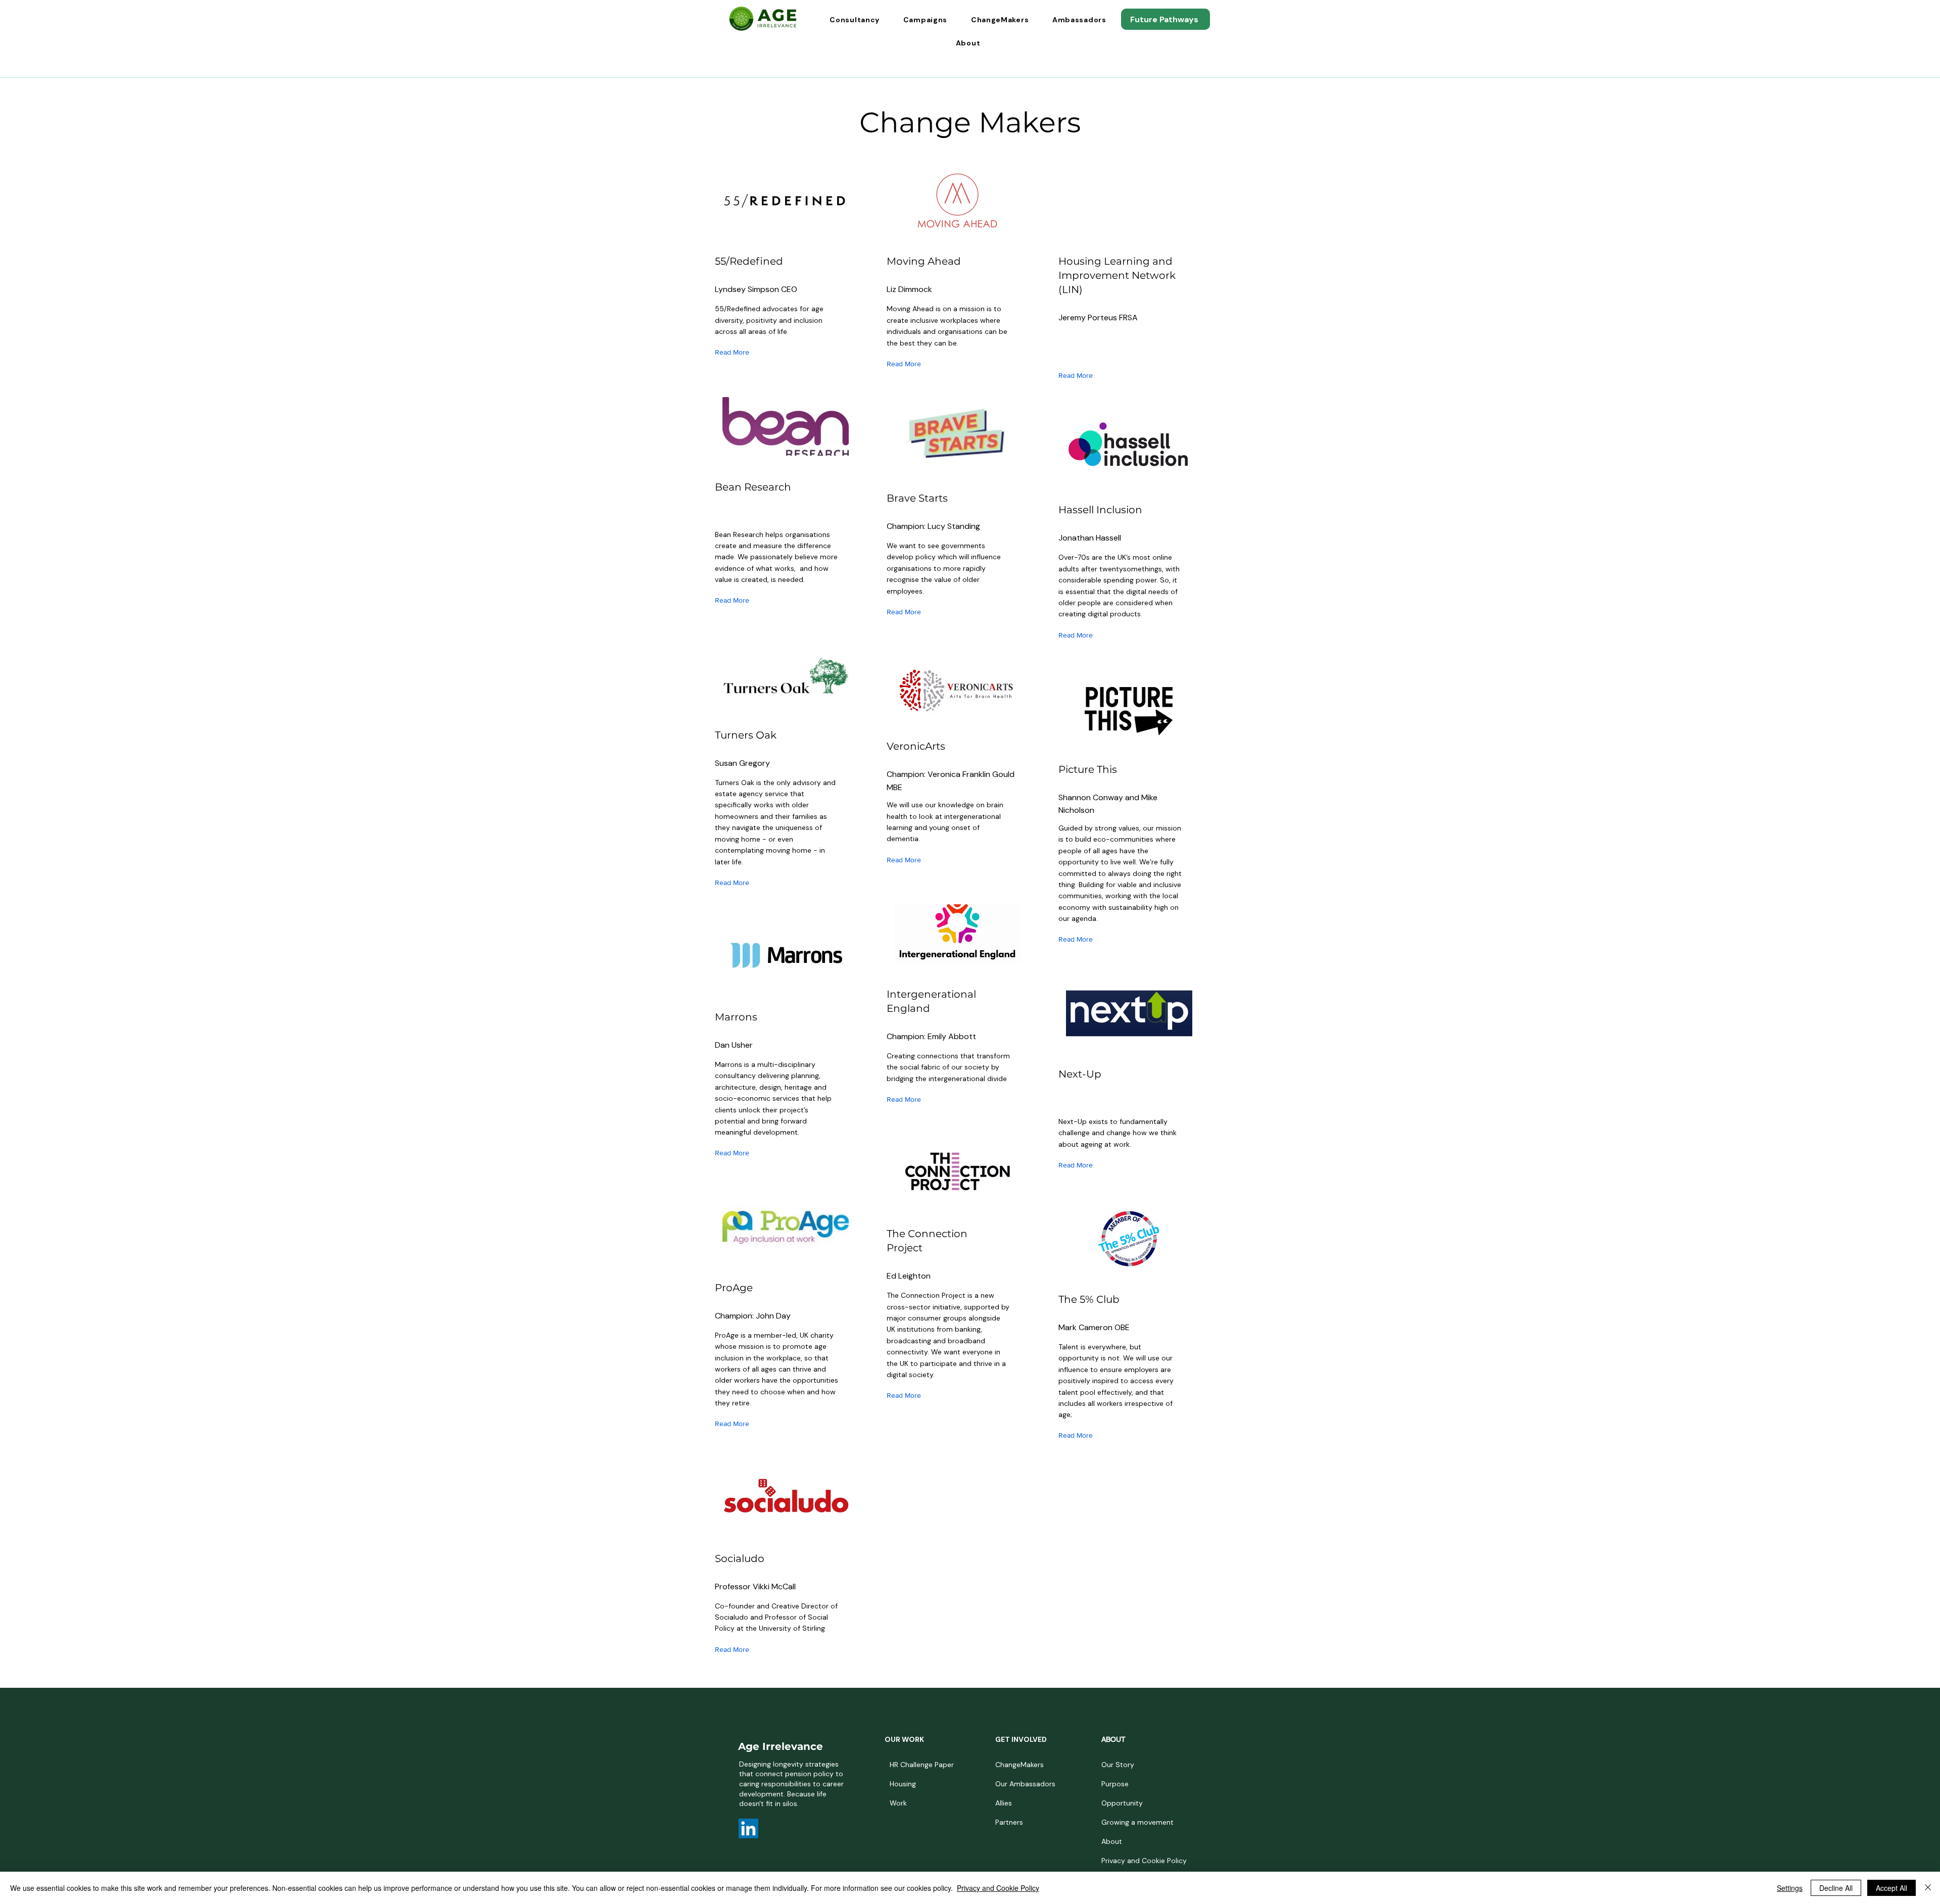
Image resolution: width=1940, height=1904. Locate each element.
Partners (1009, 1822)
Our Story (1118, 1765)
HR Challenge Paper (922, 1765)
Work (898, 1803)
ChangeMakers (1020, 1765)
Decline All (1836, 1888)
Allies (1004, 1803)
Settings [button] (1790, 1888)
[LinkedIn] (748, 1828)
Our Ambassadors (1025, 1784)
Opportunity (1122, 1803)
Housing (903, 1784)
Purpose (1115, 1784)
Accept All (1892, 1888)
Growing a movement (1137, 1822)
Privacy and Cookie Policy (1139, 1861)
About (1112, 1841)
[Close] (1928, 1888)
